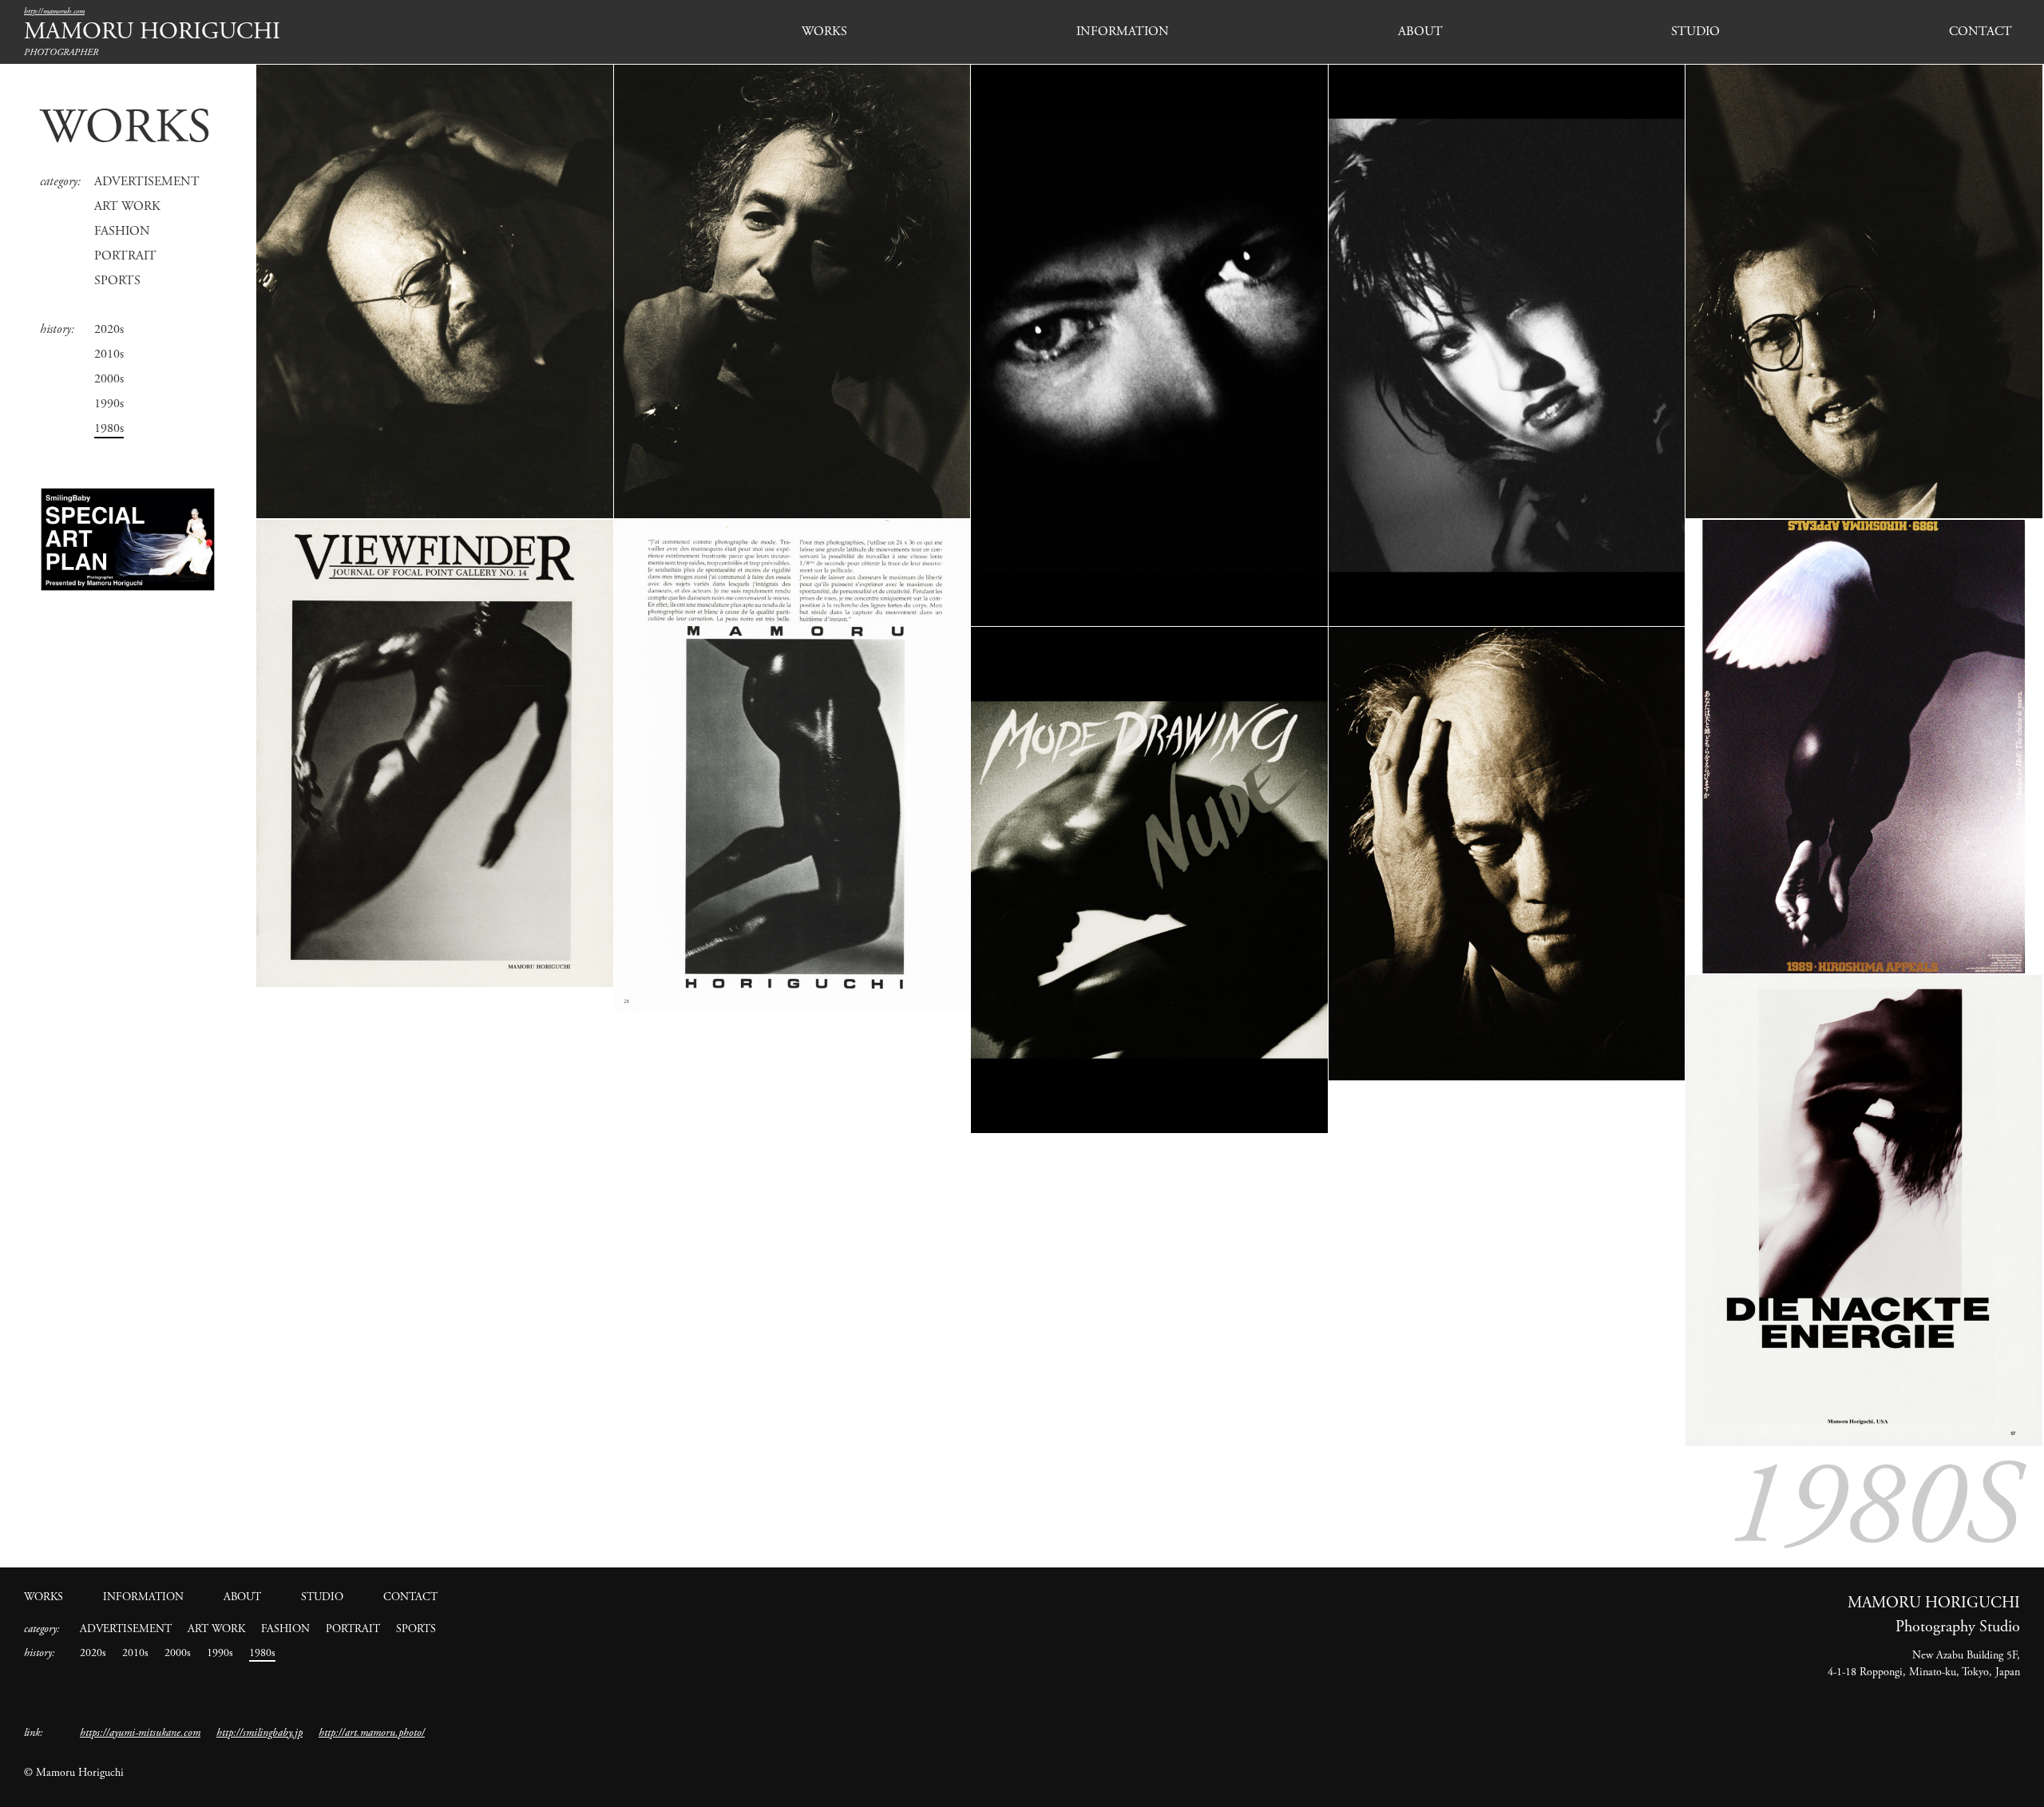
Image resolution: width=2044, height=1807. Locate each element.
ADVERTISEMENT (147, 182)
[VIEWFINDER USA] (435, 753)
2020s (109, 329)
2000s (109, 379)
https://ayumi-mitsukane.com (140, 1733)
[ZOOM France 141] (792, 765)
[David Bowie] (1149, 345)
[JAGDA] (1864, 747)
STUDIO (1695, 32)
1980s (109, 428)
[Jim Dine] (435, 291)
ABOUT (1420, 32)
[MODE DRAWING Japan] (1149, 880)
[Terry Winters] (792, 291)
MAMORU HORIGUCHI (152, 32)
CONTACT (1981, 32)
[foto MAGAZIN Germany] (1864, 1211)
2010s (109, 354)
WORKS (824, 32)
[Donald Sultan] (1864, 291)
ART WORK (127, 206)
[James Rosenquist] (1507, 854)
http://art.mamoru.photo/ (372, 1733)
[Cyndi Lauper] (1507, 345)
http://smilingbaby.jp (259, 1733)
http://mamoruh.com (54, 12)
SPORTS (117, 281)
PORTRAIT (125, 256)
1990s (109, 404)
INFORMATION (1123, 32)
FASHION (122, 231)
